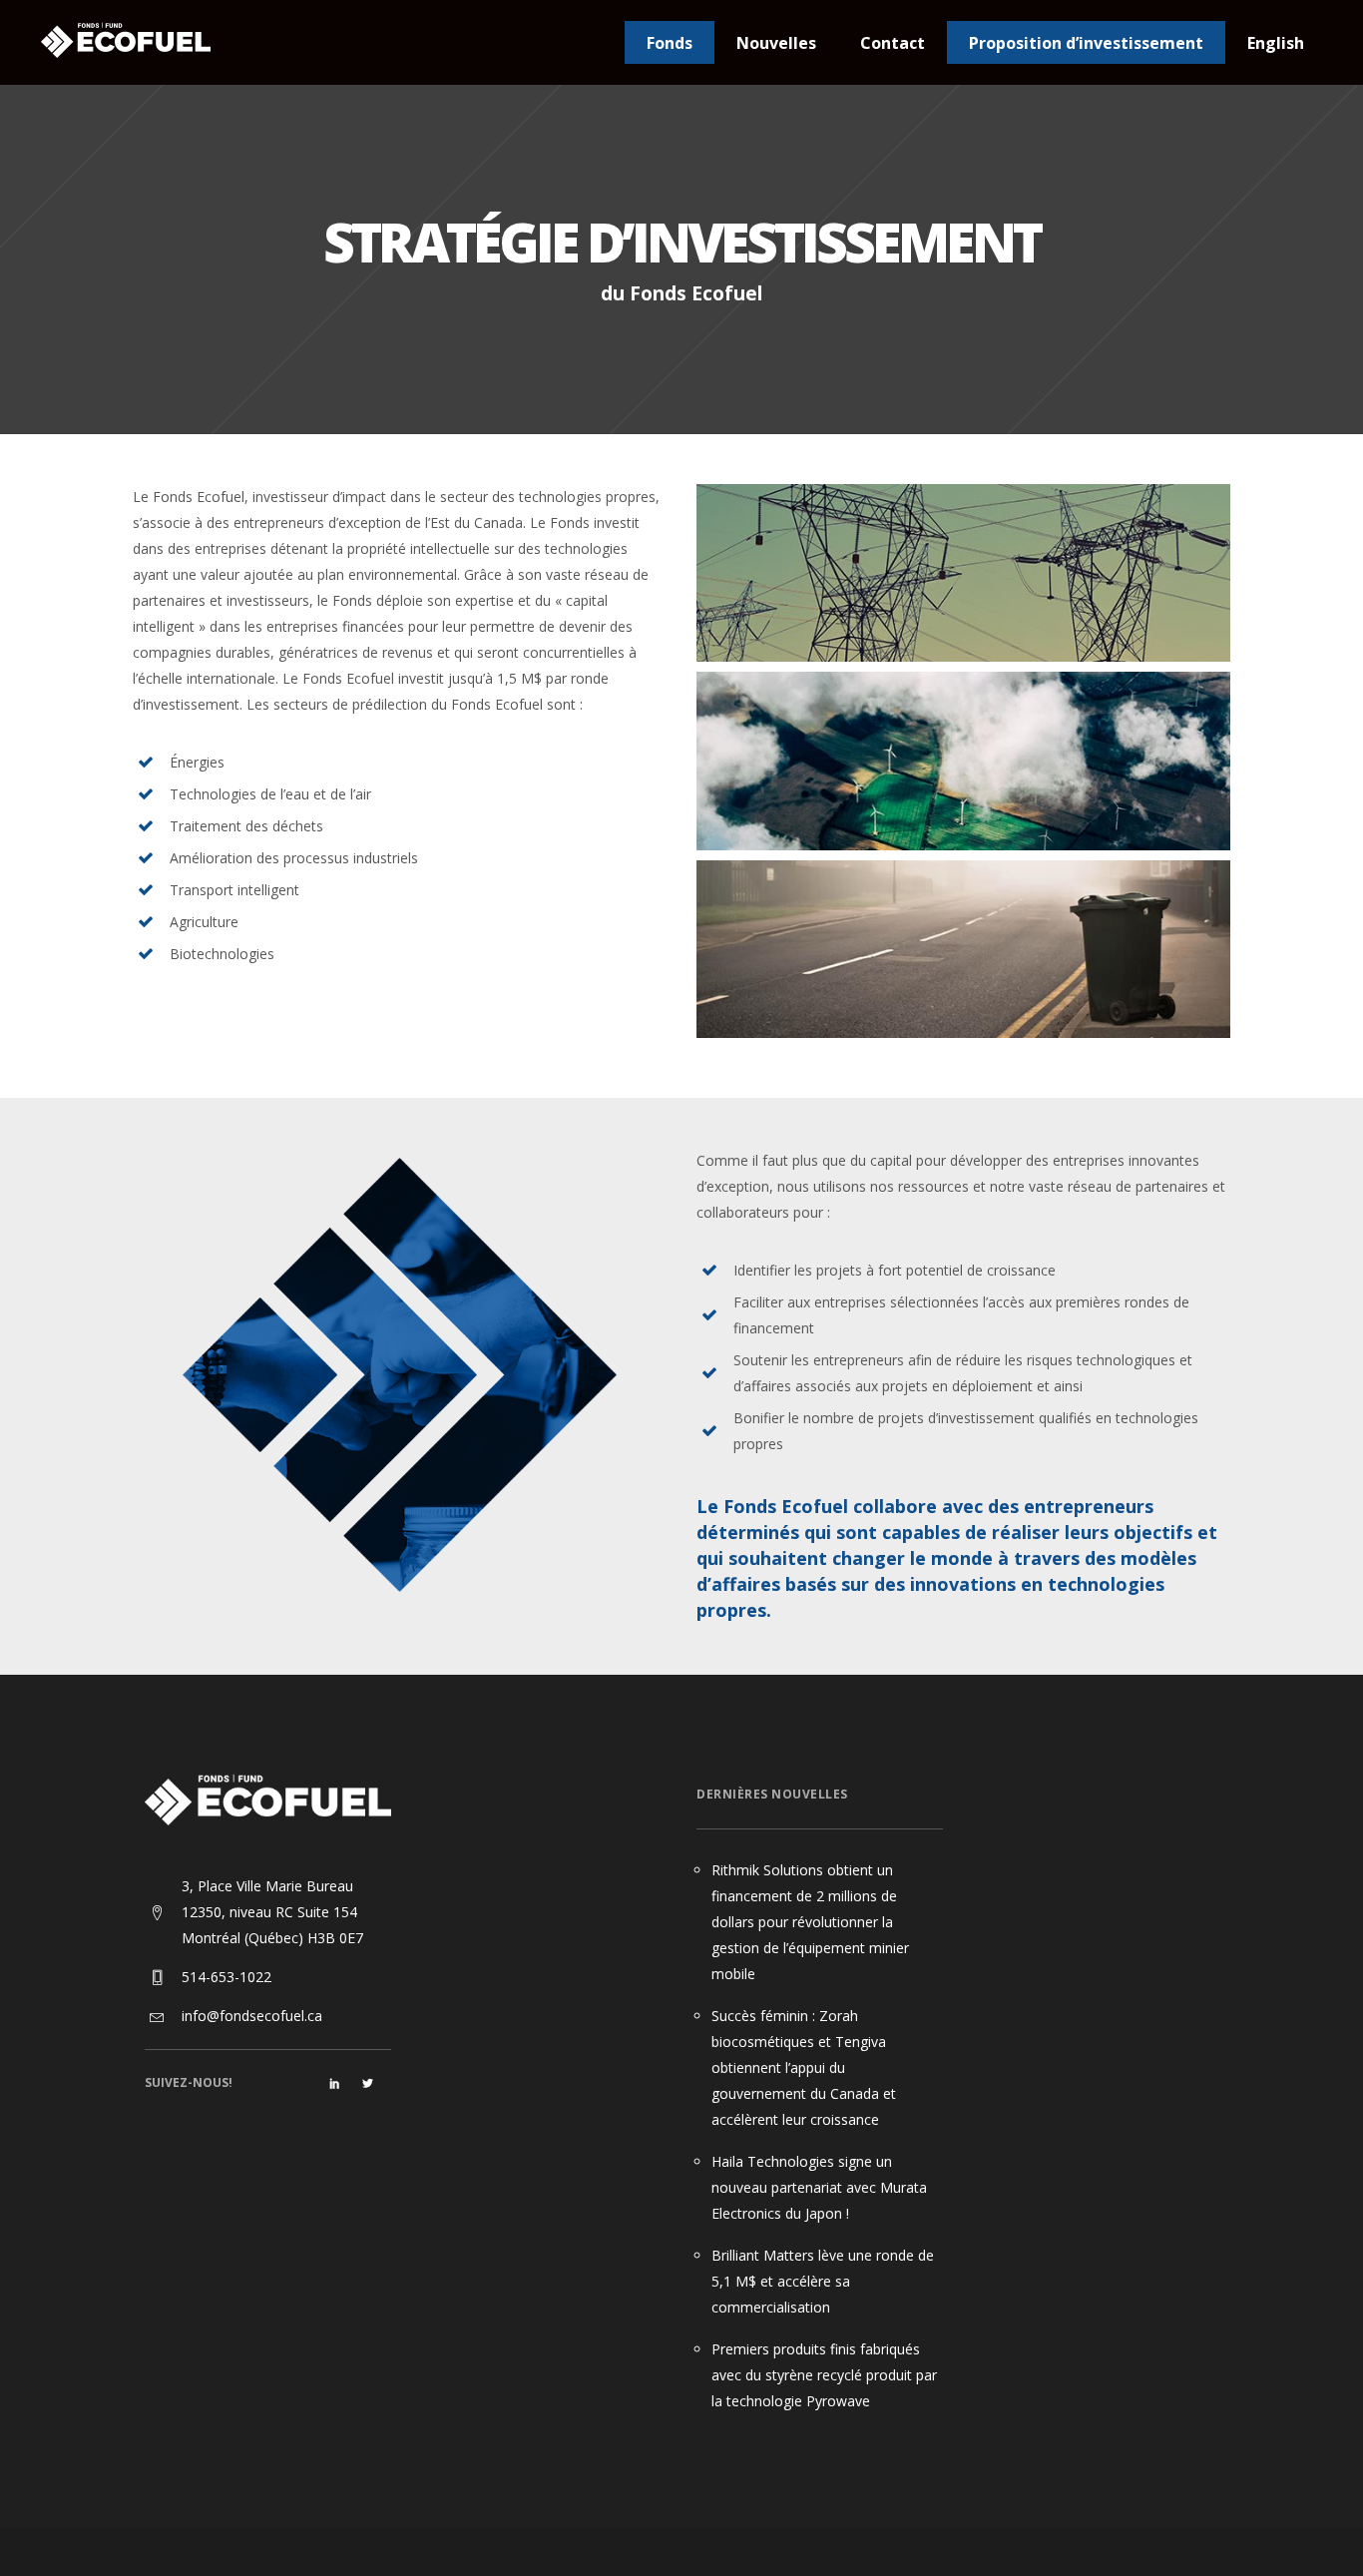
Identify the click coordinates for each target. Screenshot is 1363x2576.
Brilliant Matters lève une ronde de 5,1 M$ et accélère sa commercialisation (823, 2281)
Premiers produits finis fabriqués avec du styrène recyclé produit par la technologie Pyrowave (824, 2375)
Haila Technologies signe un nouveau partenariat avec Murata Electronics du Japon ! (819, 2187)
